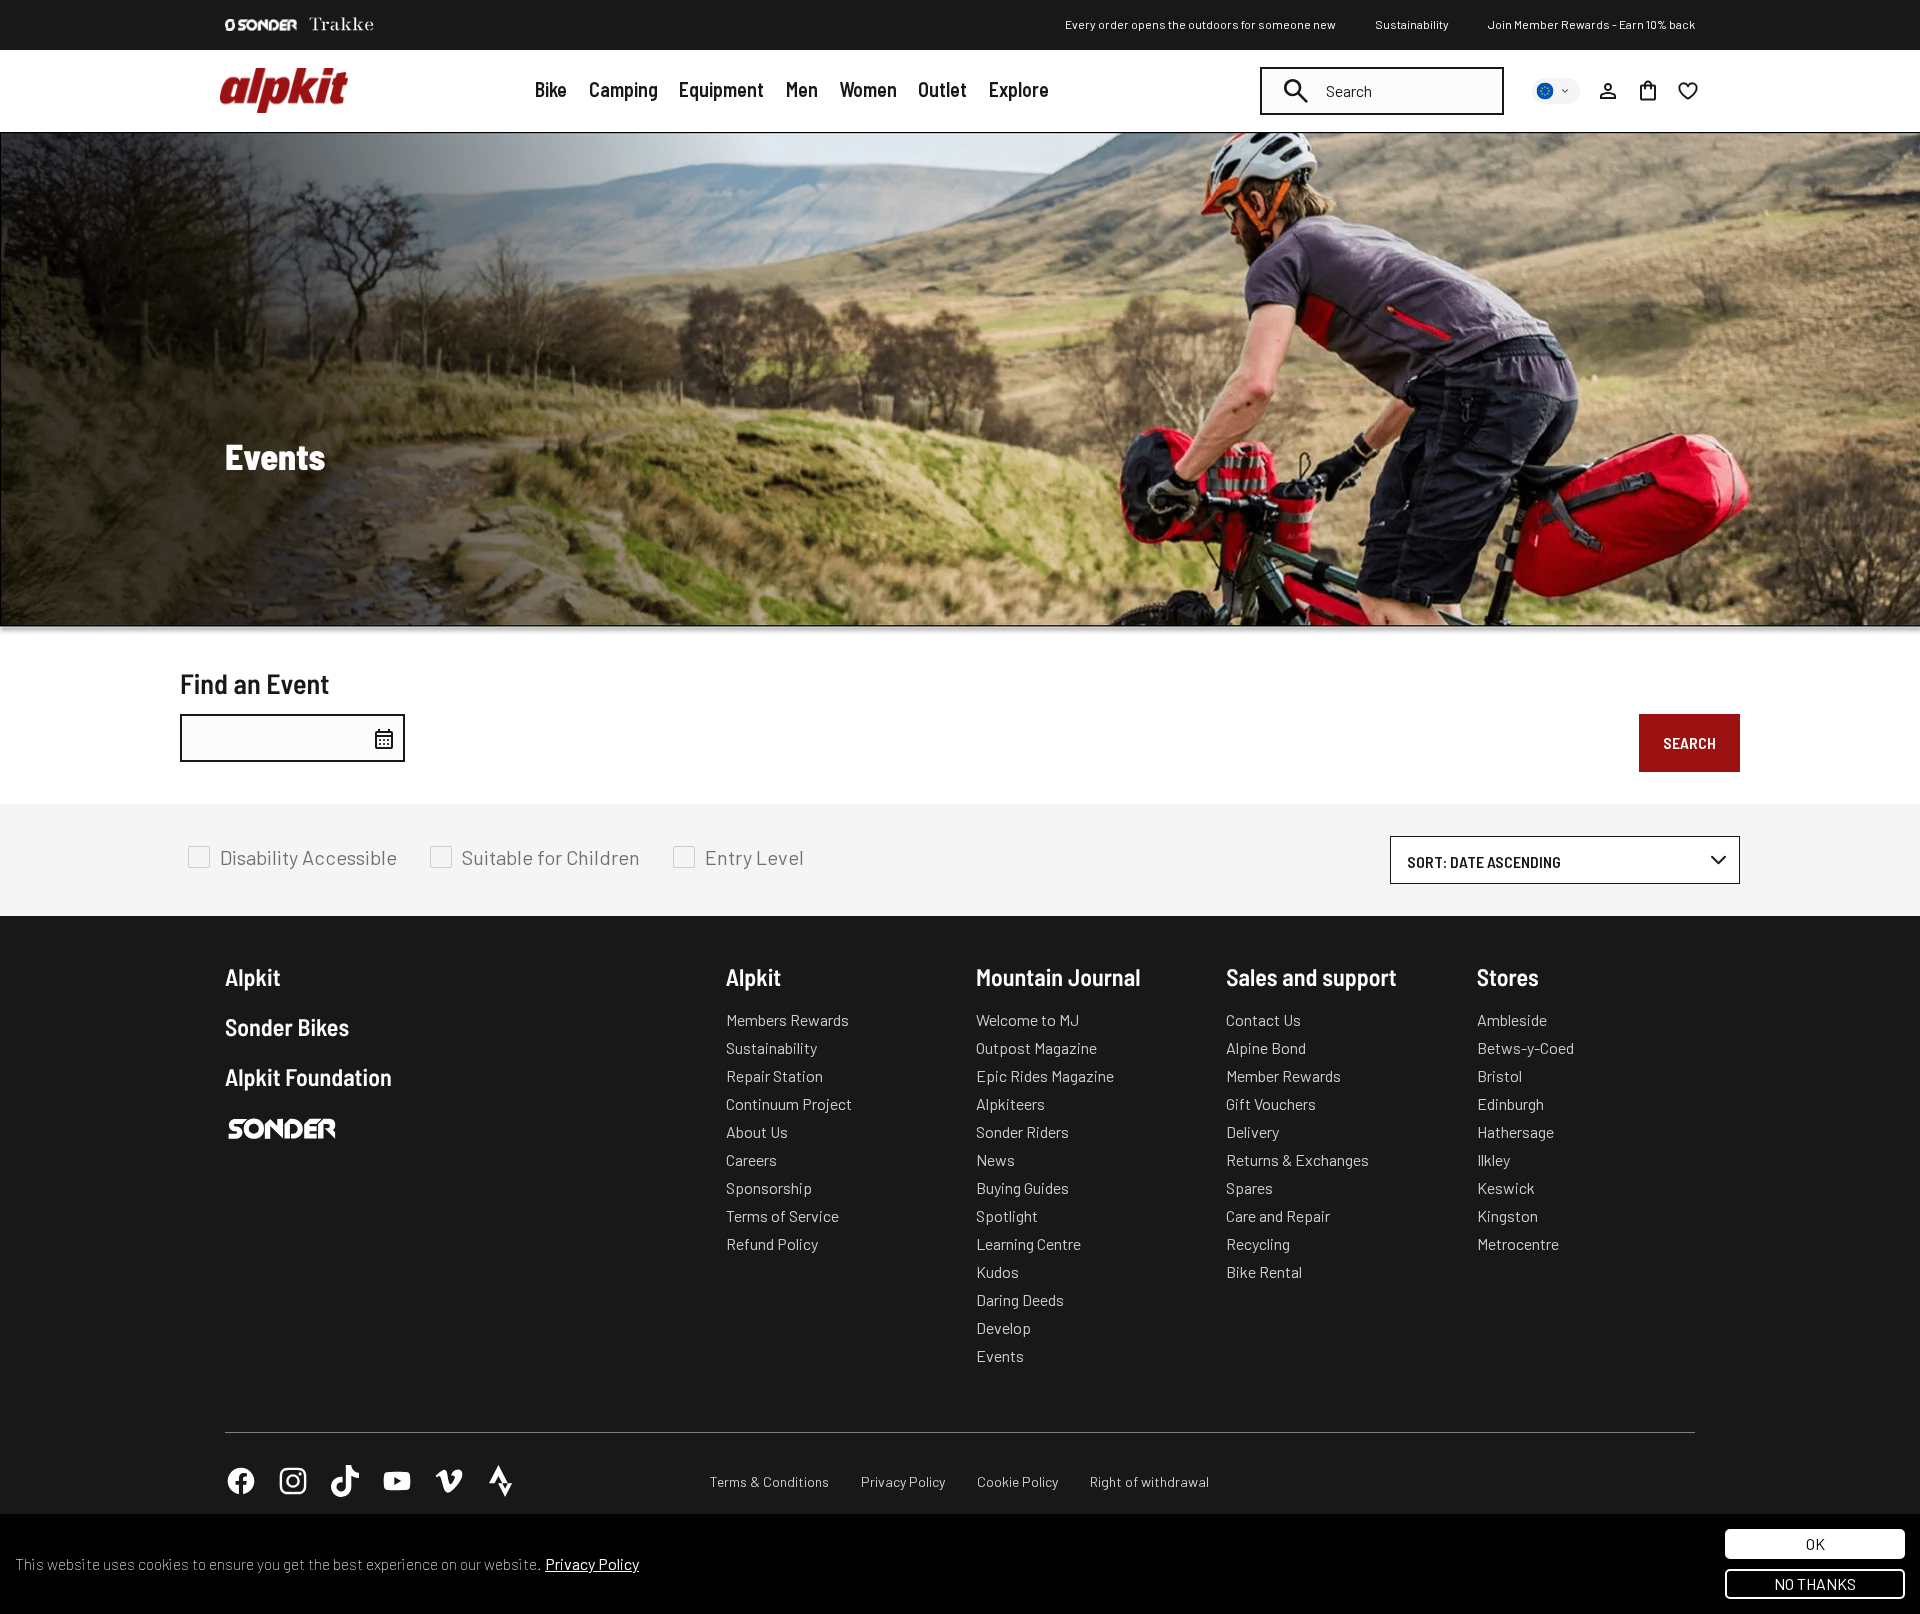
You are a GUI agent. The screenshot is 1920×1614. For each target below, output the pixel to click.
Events (1000, 1355)
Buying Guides (1022, 1187)
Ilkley (1493, 1159)
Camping (623, 89)
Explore (1019, 89)
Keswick (1506, 1187)
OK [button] (1815, 1543)
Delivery (1252, 1131)
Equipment (721, 89)
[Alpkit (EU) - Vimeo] (449, 1481)
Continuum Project (789, 1103)
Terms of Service (782, 1215)
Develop (1003, 1327)
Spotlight (1007, 1215)
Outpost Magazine (1036, 1047)
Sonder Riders (1022, 1131)
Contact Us (1263, 1019)
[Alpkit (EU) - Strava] (501, 1481)
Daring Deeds (1020, 1299)
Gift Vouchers (1271, 1103)
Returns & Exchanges (1297, 1159)
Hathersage (1515, 1131)
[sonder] (261, 25)
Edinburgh (1510, 1103)
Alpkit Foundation (308, 1077)
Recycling (1258, 1243)
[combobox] (1382, 91)
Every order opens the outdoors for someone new (1200, 24)
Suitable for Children (551, 857)
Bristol (1499, 1075)
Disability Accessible (308, 857)
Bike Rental (1264, 1271)
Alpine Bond (1266, 1047)
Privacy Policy (903, 1481)
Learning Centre (1028, 1243)
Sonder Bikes (287, 1027)
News (995, 1159)
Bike (551, 89)
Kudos (997, 1271)
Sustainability (1412, 24)
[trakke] (342, 25)
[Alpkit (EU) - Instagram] (293, 1481)
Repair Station (774, 1075)
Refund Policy (772, 1243)
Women (868, 89)
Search (1689, 742)
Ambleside (1512, 1019)
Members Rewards (787, 1019)
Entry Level (754, 857)
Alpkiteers (1010, 1103)
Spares (1249, 1187)
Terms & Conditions (769, 1481)
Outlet (942, 89)
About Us (757, 1131)
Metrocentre (1518, 1243)
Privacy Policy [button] (592, 1563)
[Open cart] (1648, 91)
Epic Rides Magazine (1045, 1075)
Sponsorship (769, 1187)
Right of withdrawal (1149, 1481)
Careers (751, 1159)
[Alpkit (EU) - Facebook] (241, 1481)
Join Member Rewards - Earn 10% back (1591, 24)
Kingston (1507, 1215)
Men (802, 89)
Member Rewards (1283, 1075)
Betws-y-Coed (1525, 1047)
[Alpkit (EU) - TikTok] (345, 1481)
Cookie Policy (1017, 1481)
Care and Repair (1278, 1215)
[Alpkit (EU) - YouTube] (397, 1481)
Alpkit (253, 977)
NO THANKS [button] (1815, 1583)
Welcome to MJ (1027, 1019)
